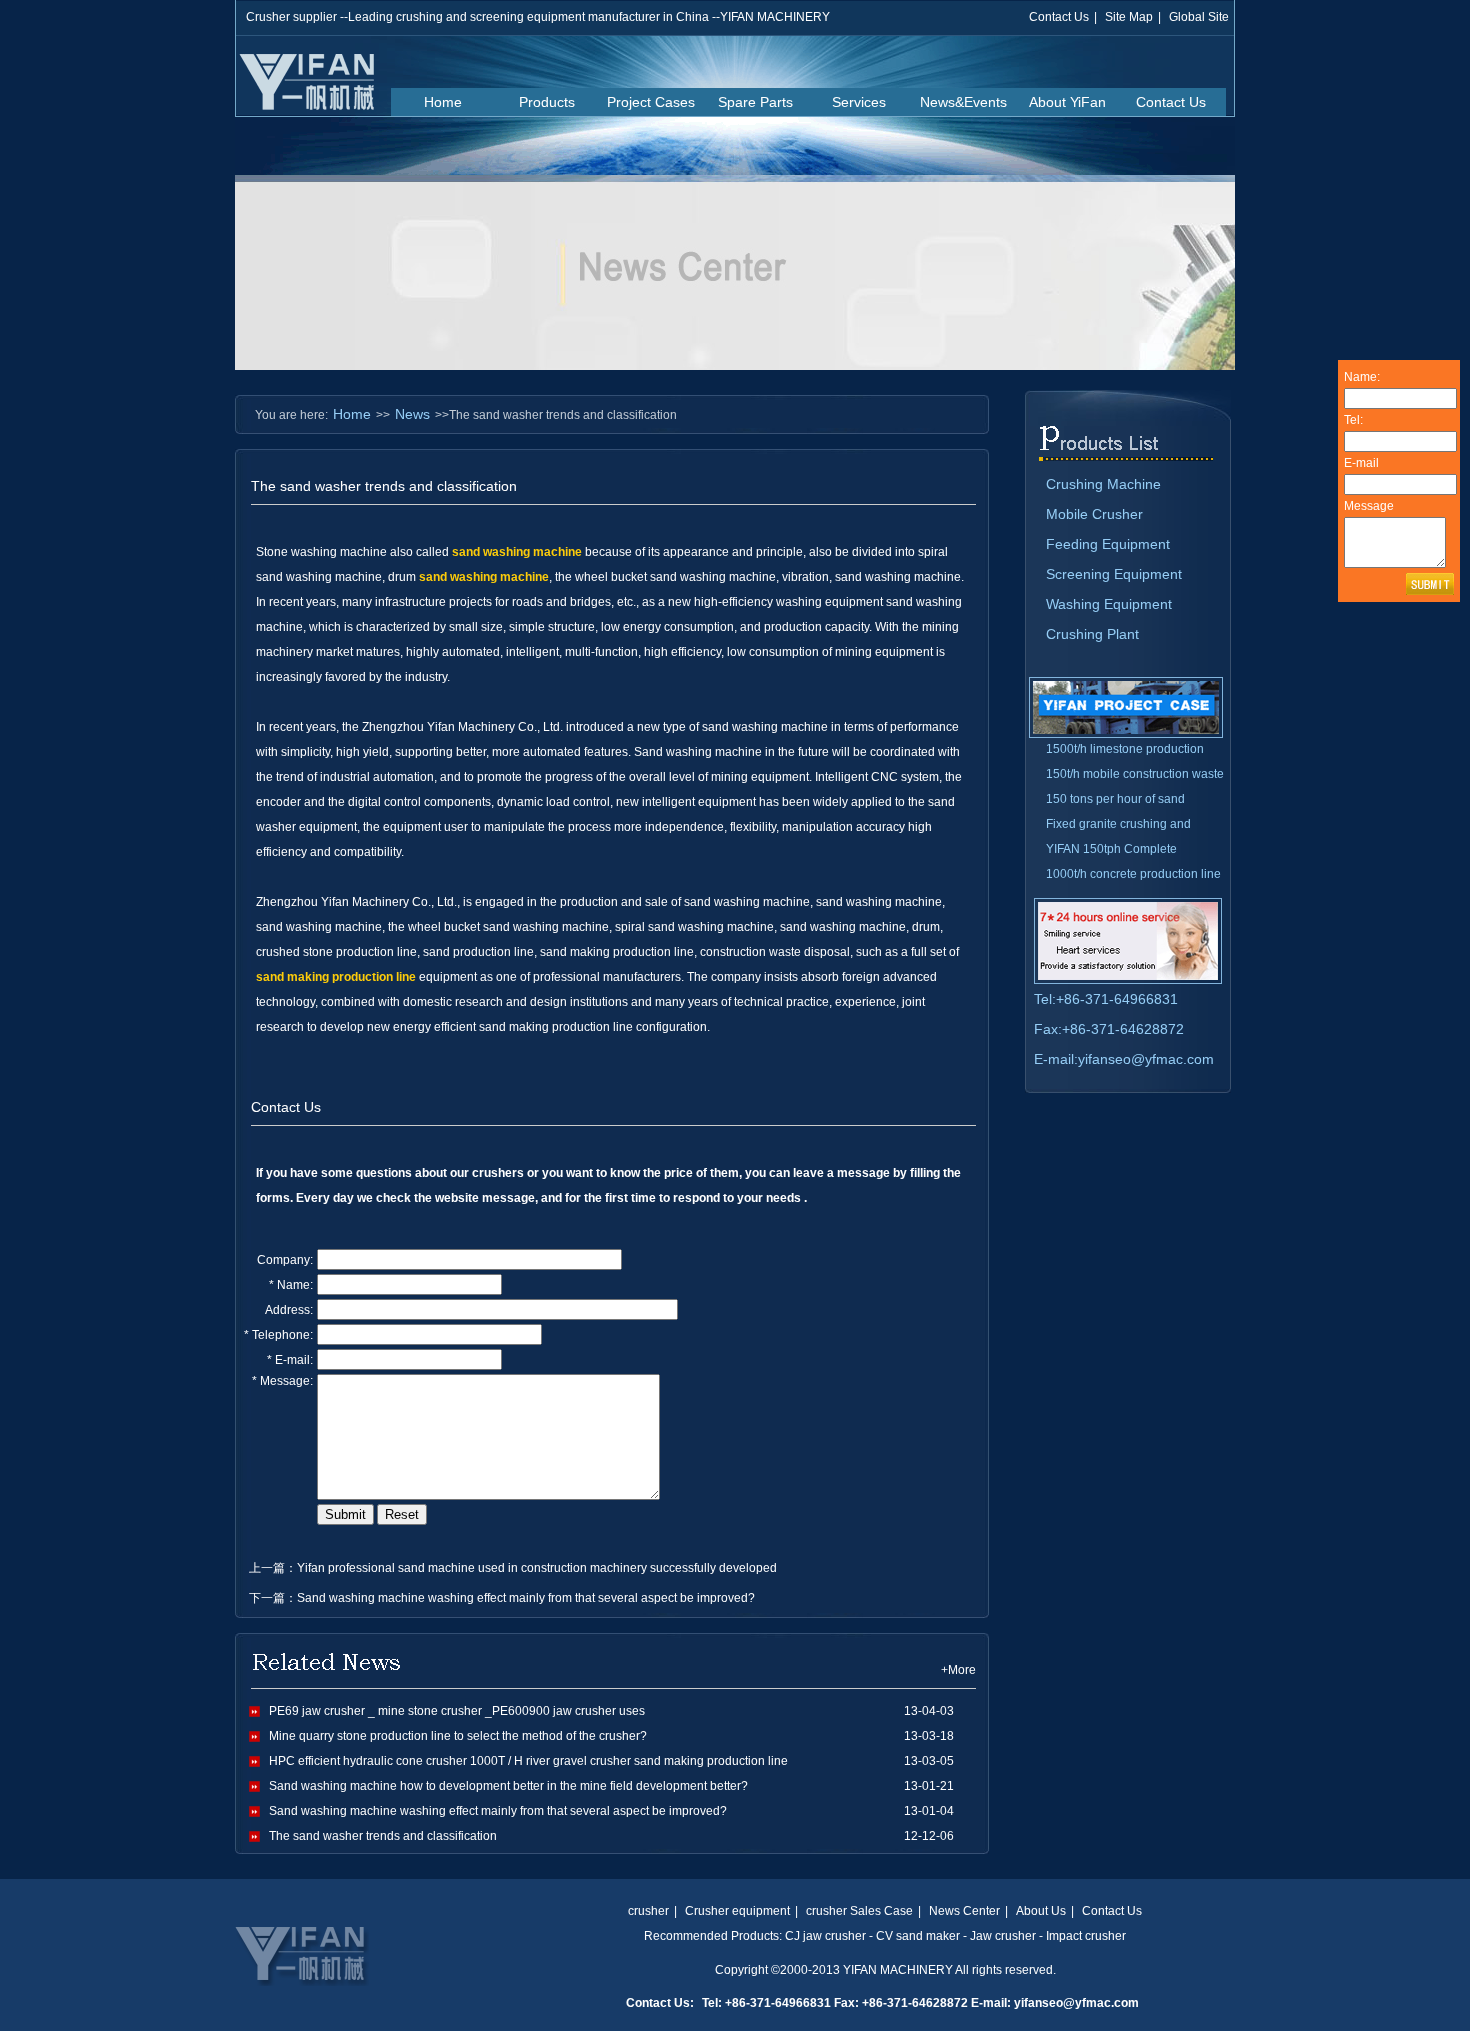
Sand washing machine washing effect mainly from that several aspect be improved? (526, 1598)
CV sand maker (918, 1936)
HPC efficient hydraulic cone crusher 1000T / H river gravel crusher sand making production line (528, 1761)
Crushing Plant (1092, 634)
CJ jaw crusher (825, 1936)
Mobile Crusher (1094, 514)
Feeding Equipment (1108, 544)
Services (859, 102)
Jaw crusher (1003, 1936)
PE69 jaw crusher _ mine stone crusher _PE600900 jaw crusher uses (457, 1711)
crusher (648, 1911)
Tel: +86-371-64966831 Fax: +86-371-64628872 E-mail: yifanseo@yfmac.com (920, 2003)
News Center (964, 1911)
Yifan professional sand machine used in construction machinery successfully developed (537, 1568)
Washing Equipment (1109, 604)
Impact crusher (1086, 1936)
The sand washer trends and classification (383, 1836)
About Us (1041, 1911)
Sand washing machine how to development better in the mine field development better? (508, 1786)
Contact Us (1059, 17)
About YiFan (1067, 102)
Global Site (1199, 17)
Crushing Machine (1103, 484)
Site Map (1129, 17)
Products (547, 102)
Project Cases (651, 102)
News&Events (963, 102)
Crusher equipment (737, 1911)
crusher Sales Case (859, 1911)
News (412, 414)
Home (443, 102)
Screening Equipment (1114, 574)
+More (958, 1670)
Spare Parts (755, 102)
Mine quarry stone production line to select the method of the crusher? (458, 1736)
